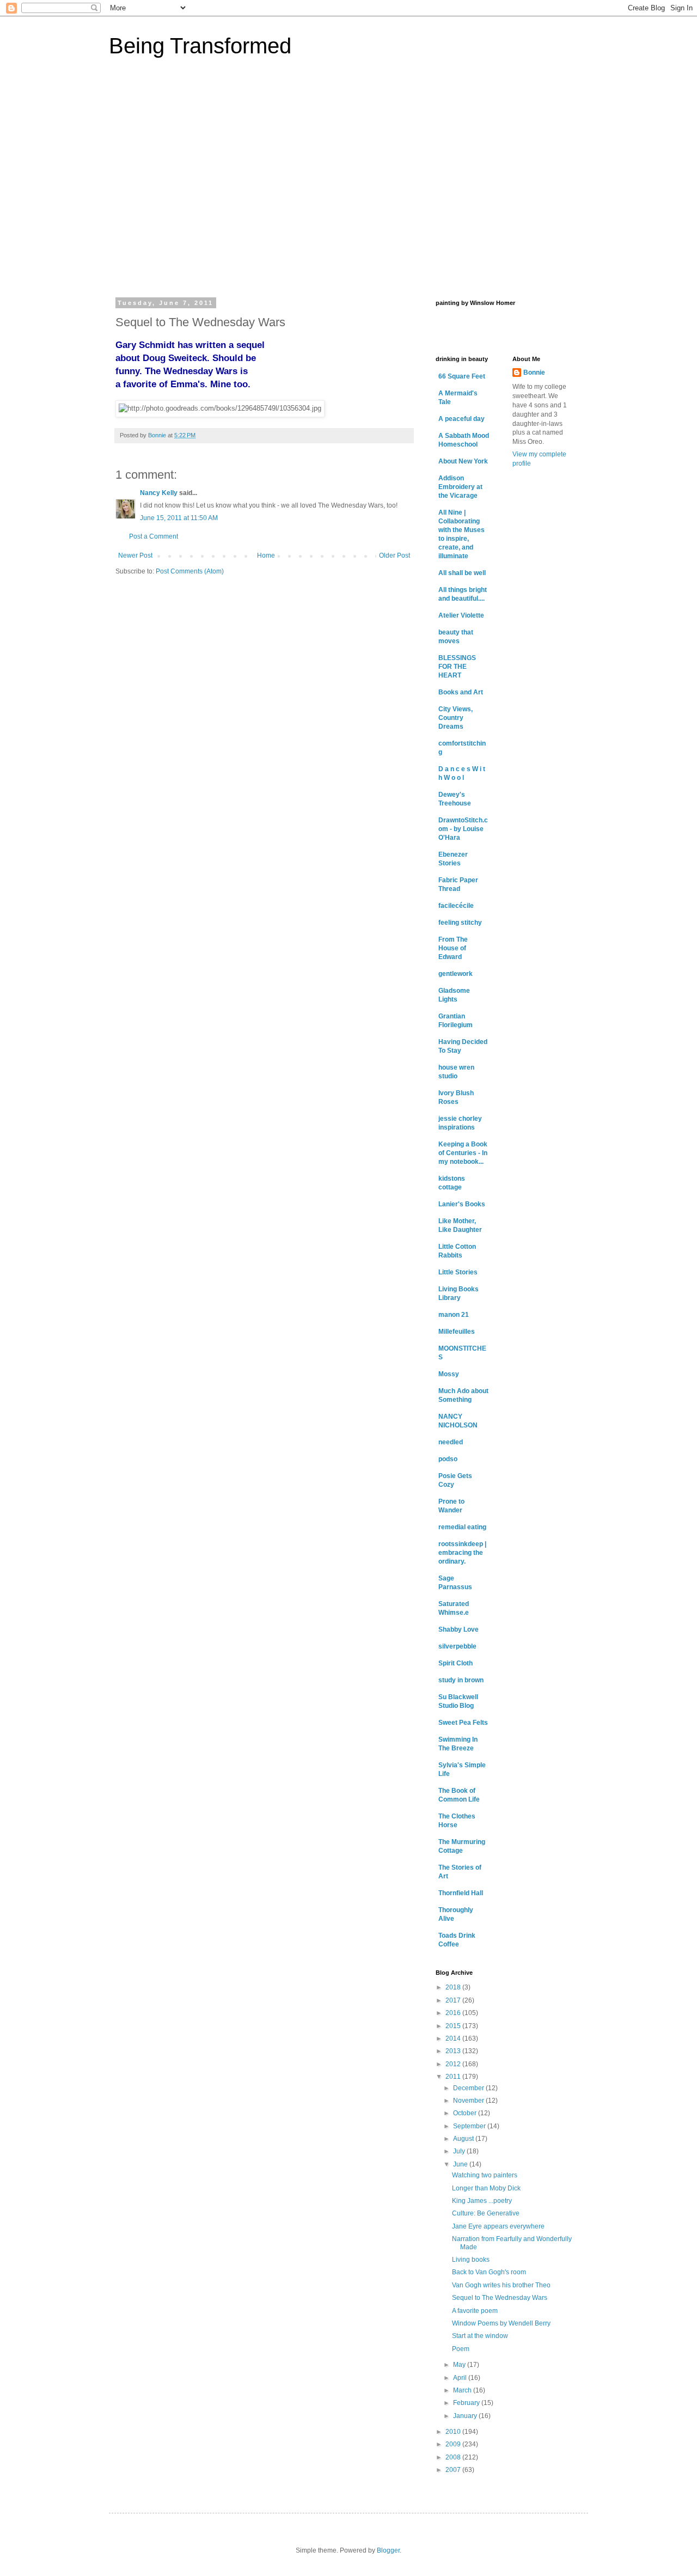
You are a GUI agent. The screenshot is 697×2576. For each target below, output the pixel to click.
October (466, 2113)
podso (448, 1459)
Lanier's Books (462, 1204)
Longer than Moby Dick (486, 2188)
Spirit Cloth (456, 1663)
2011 (454, 2077)
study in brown (461, 1680)
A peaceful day (461, 419)
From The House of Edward (453, 948)
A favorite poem (475, 2311)
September (470, 2126)
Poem (461, 2349)
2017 (454, 2000)
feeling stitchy (460, 923)
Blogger (388, 2550)
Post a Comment (154, 536)
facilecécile (456, 906)
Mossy (449, 1374)
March (463, 2390)
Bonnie (534, 373)
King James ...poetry (482, 2201)
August (464, 2139)
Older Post (395, 556)
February (467, 2403)
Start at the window (480, 2336)
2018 (454, 1987)
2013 (454, 2051)
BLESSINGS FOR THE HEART (457, 667)
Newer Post (135, 556)
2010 (454, 2432)
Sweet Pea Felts (463, 1723)
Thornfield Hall (461, 1893)
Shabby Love (458, 1629)
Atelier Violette (461, 615)
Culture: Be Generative (486, 2213)
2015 (454, 2026)
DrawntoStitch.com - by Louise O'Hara (463, 829)
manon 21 (454, 1315)
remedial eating (462, 1527)
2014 (454, 2038)
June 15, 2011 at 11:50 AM (179, 518)
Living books (471, 2260)
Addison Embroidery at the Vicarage (460, 487)
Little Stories (458, 1272)
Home (266, 556)
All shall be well (462, 573)
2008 (454, 2457)
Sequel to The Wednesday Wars (500, 2298)
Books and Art (461, 692)
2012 (454, 2064)
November (469, 2101)
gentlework (456, 974)
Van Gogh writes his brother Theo (501, 2285)
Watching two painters (485, 2175)
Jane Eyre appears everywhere (498, 2226)
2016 (454, 2013)
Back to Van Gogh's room (489, 2272)
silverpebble (457, 1646)
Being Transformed (200, 46)
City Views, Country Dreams (456, 718)
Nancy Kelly (159, 493)
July (460, 2151)
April (461, 2378)
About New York (463, 461)
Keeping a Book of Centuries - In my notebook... (463, 1153)
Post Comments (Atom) (190, 571)
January (466, 2416)
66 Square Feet (462, 376)
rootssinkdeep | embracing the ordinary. (462, 1553)
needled (451, 1442)
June (461, 2164)
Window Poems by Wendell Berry (501, 2323)
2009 (454, 2444)
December (469, 2088)
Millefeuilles (457, 1332)
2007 (454, 2470)
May (460, 2365)
